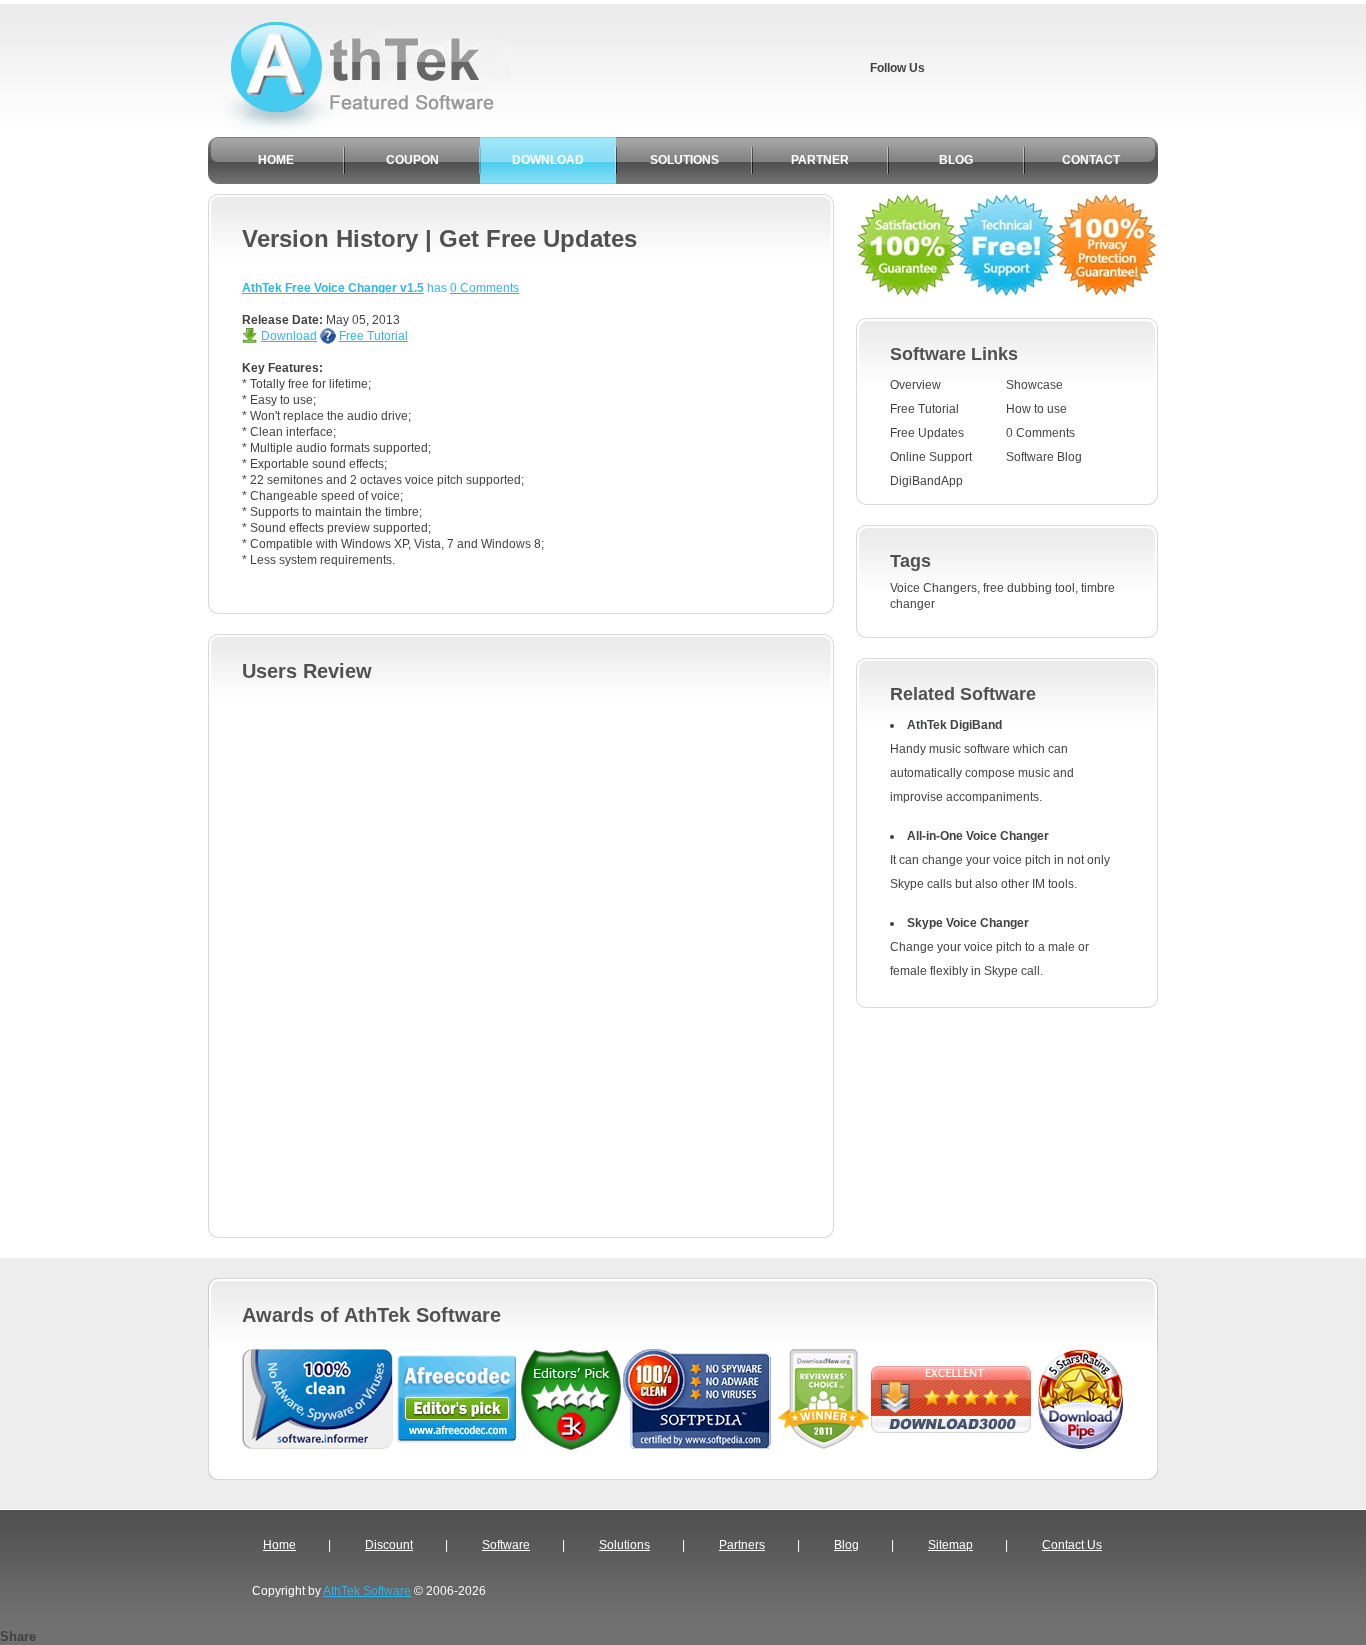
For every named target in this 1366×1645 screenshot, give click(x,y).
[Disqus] (520, 954)
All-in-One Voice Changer (978, 836)
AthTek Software (367, 1591)
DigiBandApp (926, 481)
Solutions (624, 1545)
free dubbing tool (1029, 588)
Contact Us (1072, 1545)
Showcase (1034, 385)
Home (279, 1545)
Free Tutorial (373, 336)
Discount (389, 1545)
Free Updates (927, 433)
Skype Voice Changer (968, 923)
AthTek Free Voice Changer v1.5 (333, 288)
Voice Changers (933, 588)
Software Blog (1044, 457)
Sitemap (950, 1545)
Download (289, 336)
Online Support (931, 457)
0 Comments (484, 288)
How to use (1036, 409)
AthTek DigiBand (954, 725)
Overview (915, 385)
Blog (846, 1545)
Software (506, 1545)
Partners (742, 1545)
